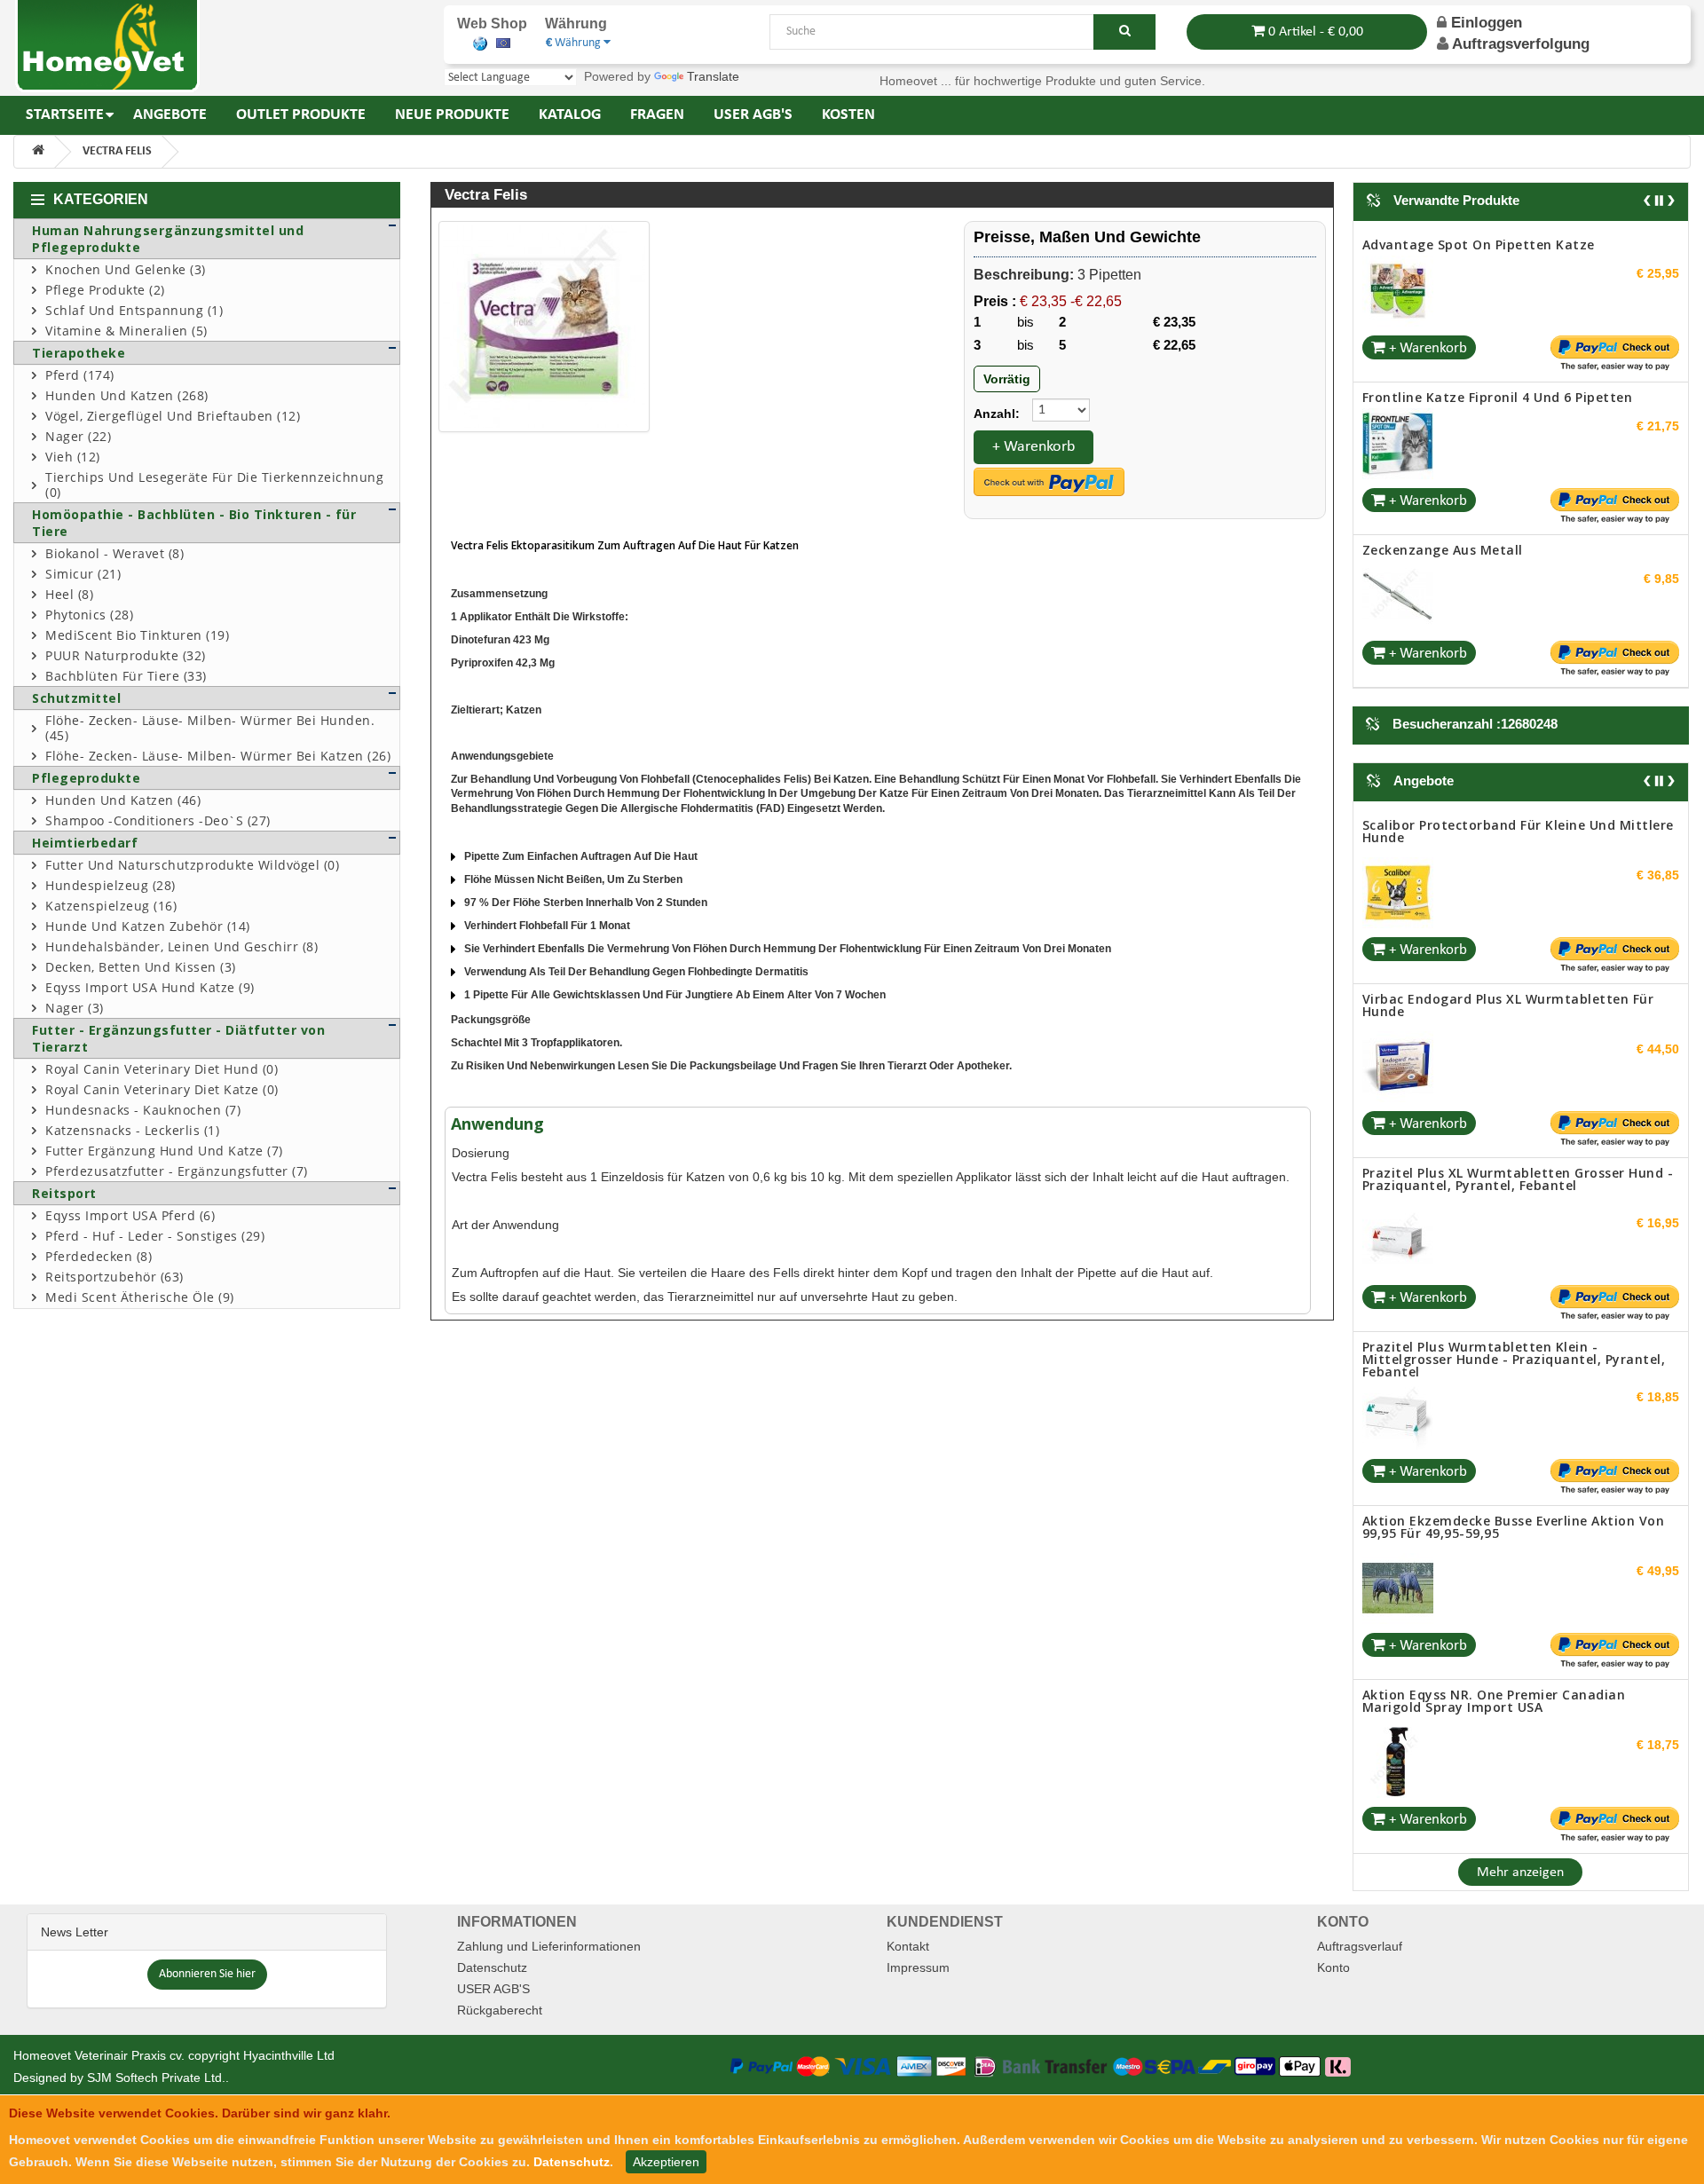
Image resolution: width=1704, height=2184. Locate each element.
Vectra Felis (117, 151)
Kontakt (908, 1959)
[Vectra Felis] (544, 327)
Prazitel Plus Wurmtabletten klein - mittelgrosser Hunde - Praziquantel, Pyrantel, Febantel (1514, 1198)
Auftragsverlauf (1360, 1959)
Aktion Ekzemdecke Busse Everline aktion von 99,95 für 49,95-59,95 (1514, 1365)
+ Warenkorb (1033, 447)
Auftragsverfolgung (1521, 44)
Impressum (918, 1980)
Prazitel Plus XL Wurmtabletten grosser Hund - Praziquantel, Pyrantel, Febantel (1518, 1017)
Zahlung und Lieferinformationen (549, 1959)
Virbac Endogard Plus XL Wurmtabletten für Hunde (1508, 844)
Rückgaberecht (500, 2022)
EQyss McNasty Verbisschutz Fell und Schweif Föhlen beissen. (1513, 1713)
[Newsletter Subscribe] (207, 1985)
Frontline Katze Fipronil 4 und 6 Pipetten (1498, 244)
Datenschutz (492, 1980)
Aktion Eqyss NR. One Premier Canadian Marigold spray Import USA (1494, 1539)
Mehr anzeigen (1520, 1885)
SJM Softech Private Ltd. (156, 2090)
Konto (1333, 1980)
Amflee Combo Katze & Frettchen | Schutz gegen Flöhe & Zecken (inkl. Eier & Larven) (1504, 556)
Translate (713, 76)
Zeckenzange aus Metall (1443, 397)
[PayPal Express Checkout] (1049, 482)
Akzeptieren (666, 2162)
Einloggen (1484, 23)
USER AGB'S (493, 2001)
